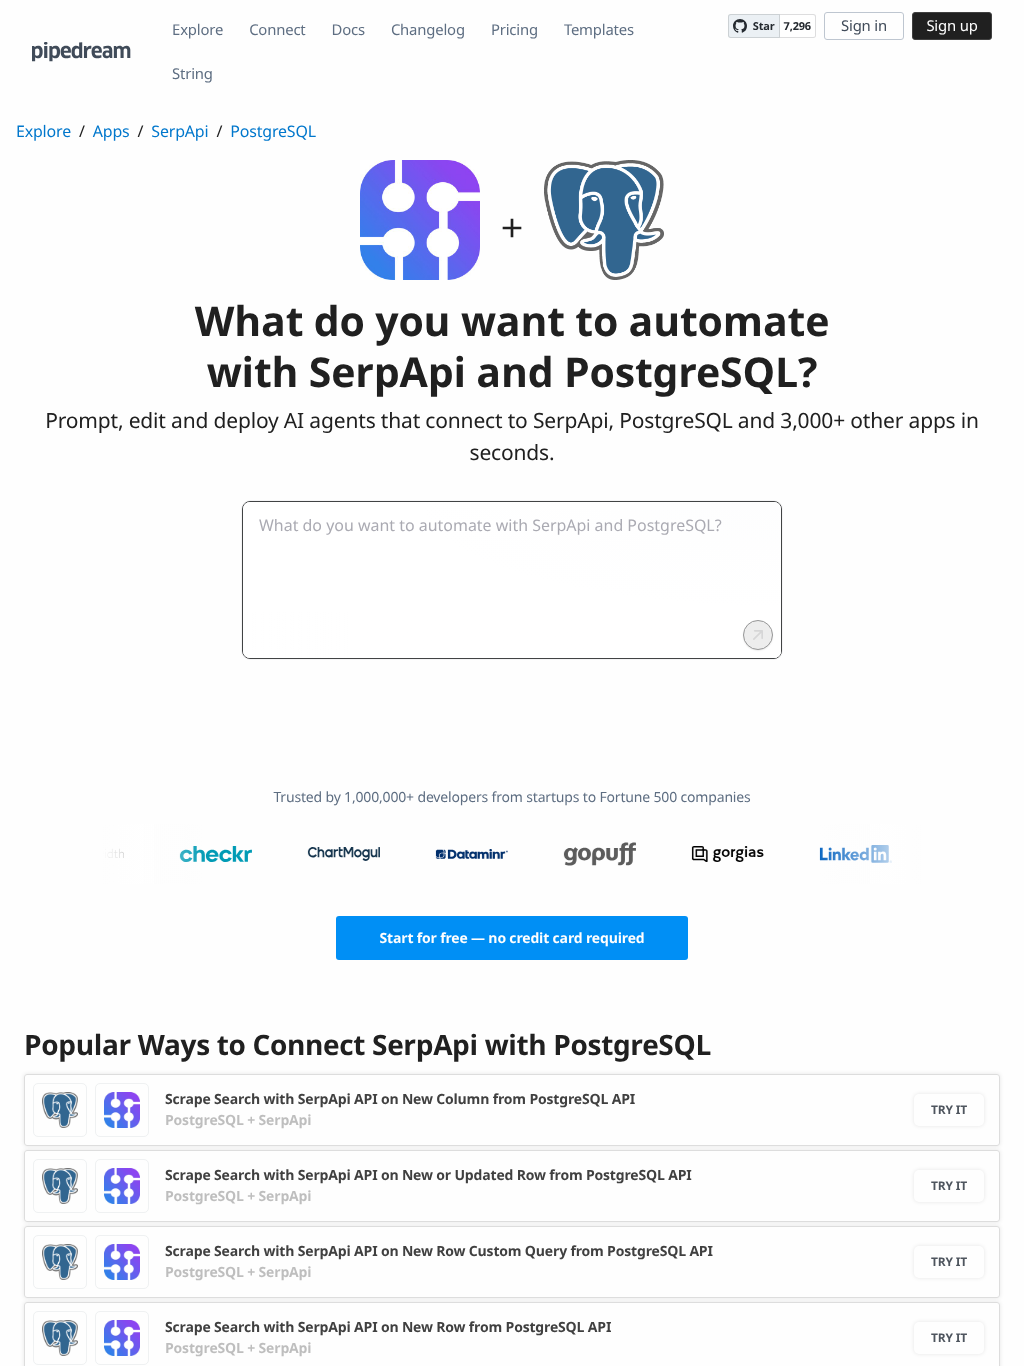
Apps (111, 131)
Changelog (428, 30)
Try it (949, 1109)
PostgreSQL (273, 131)
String (192, 74)
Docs (348, 30)
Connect (277, 30)
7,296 (797, 26)
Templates (599, 30)
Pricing (514, 30)
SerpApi (179, 131)
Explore (197, 30)
